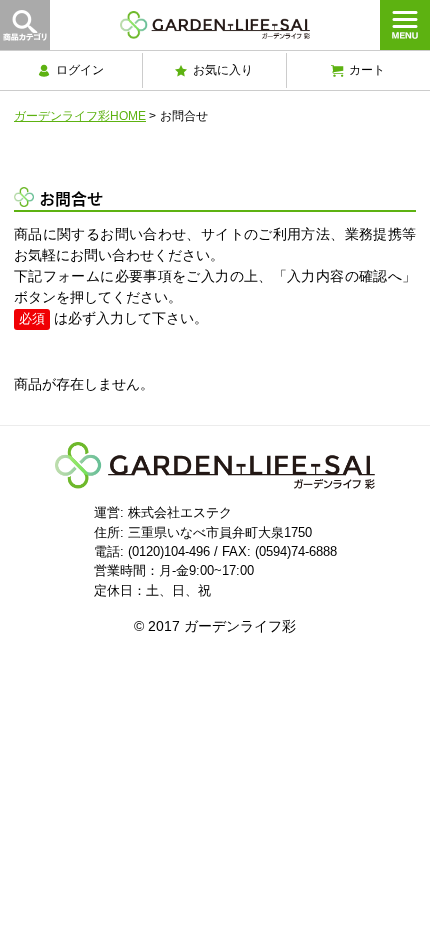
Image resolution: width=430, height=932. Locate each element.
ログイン (80, 70)
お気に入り (223, 70)
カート (367, 70)
